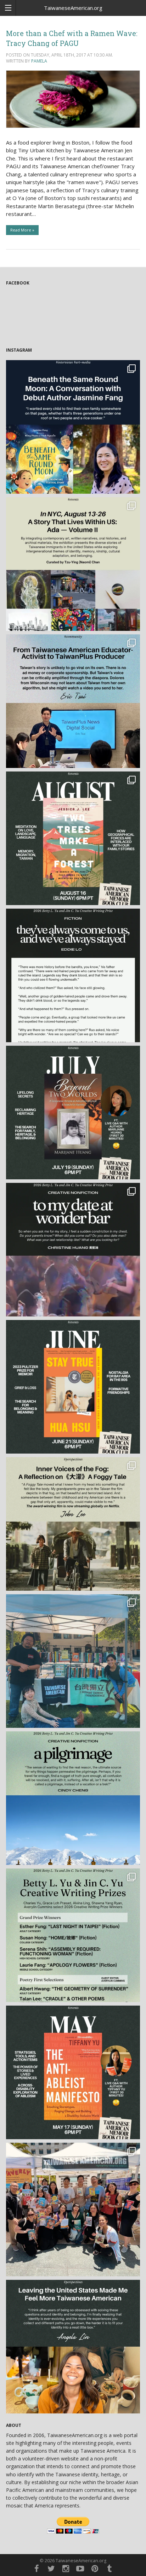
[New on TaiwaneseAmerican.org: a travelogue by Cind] (73, 1798)
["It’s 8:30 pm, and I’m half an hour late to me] (73, 1250)
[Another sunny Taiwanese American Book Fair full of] (73, 2210)
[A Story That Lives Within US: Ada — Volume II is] (73, 564)
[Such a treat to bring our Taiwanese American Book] (73, 1661)
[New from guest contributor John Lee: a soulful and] (73, 1524)
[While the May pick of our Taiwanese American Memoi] (73, 2072)
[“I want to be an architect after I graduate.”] (73, 975)
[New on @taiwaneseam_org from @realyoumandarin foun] (73, 2347)
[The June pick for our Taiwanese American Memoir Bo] (73, 1387)
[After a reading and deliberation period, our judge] (73, 1935)
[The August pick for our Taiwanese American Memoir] (73, 838)
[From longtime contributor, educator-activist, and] (73, 701)
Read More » (22, 230)
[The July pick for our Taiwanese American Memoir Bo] (73, 1113)
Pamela (39, 61)
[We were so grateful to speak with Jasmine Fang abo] (73, 427)
